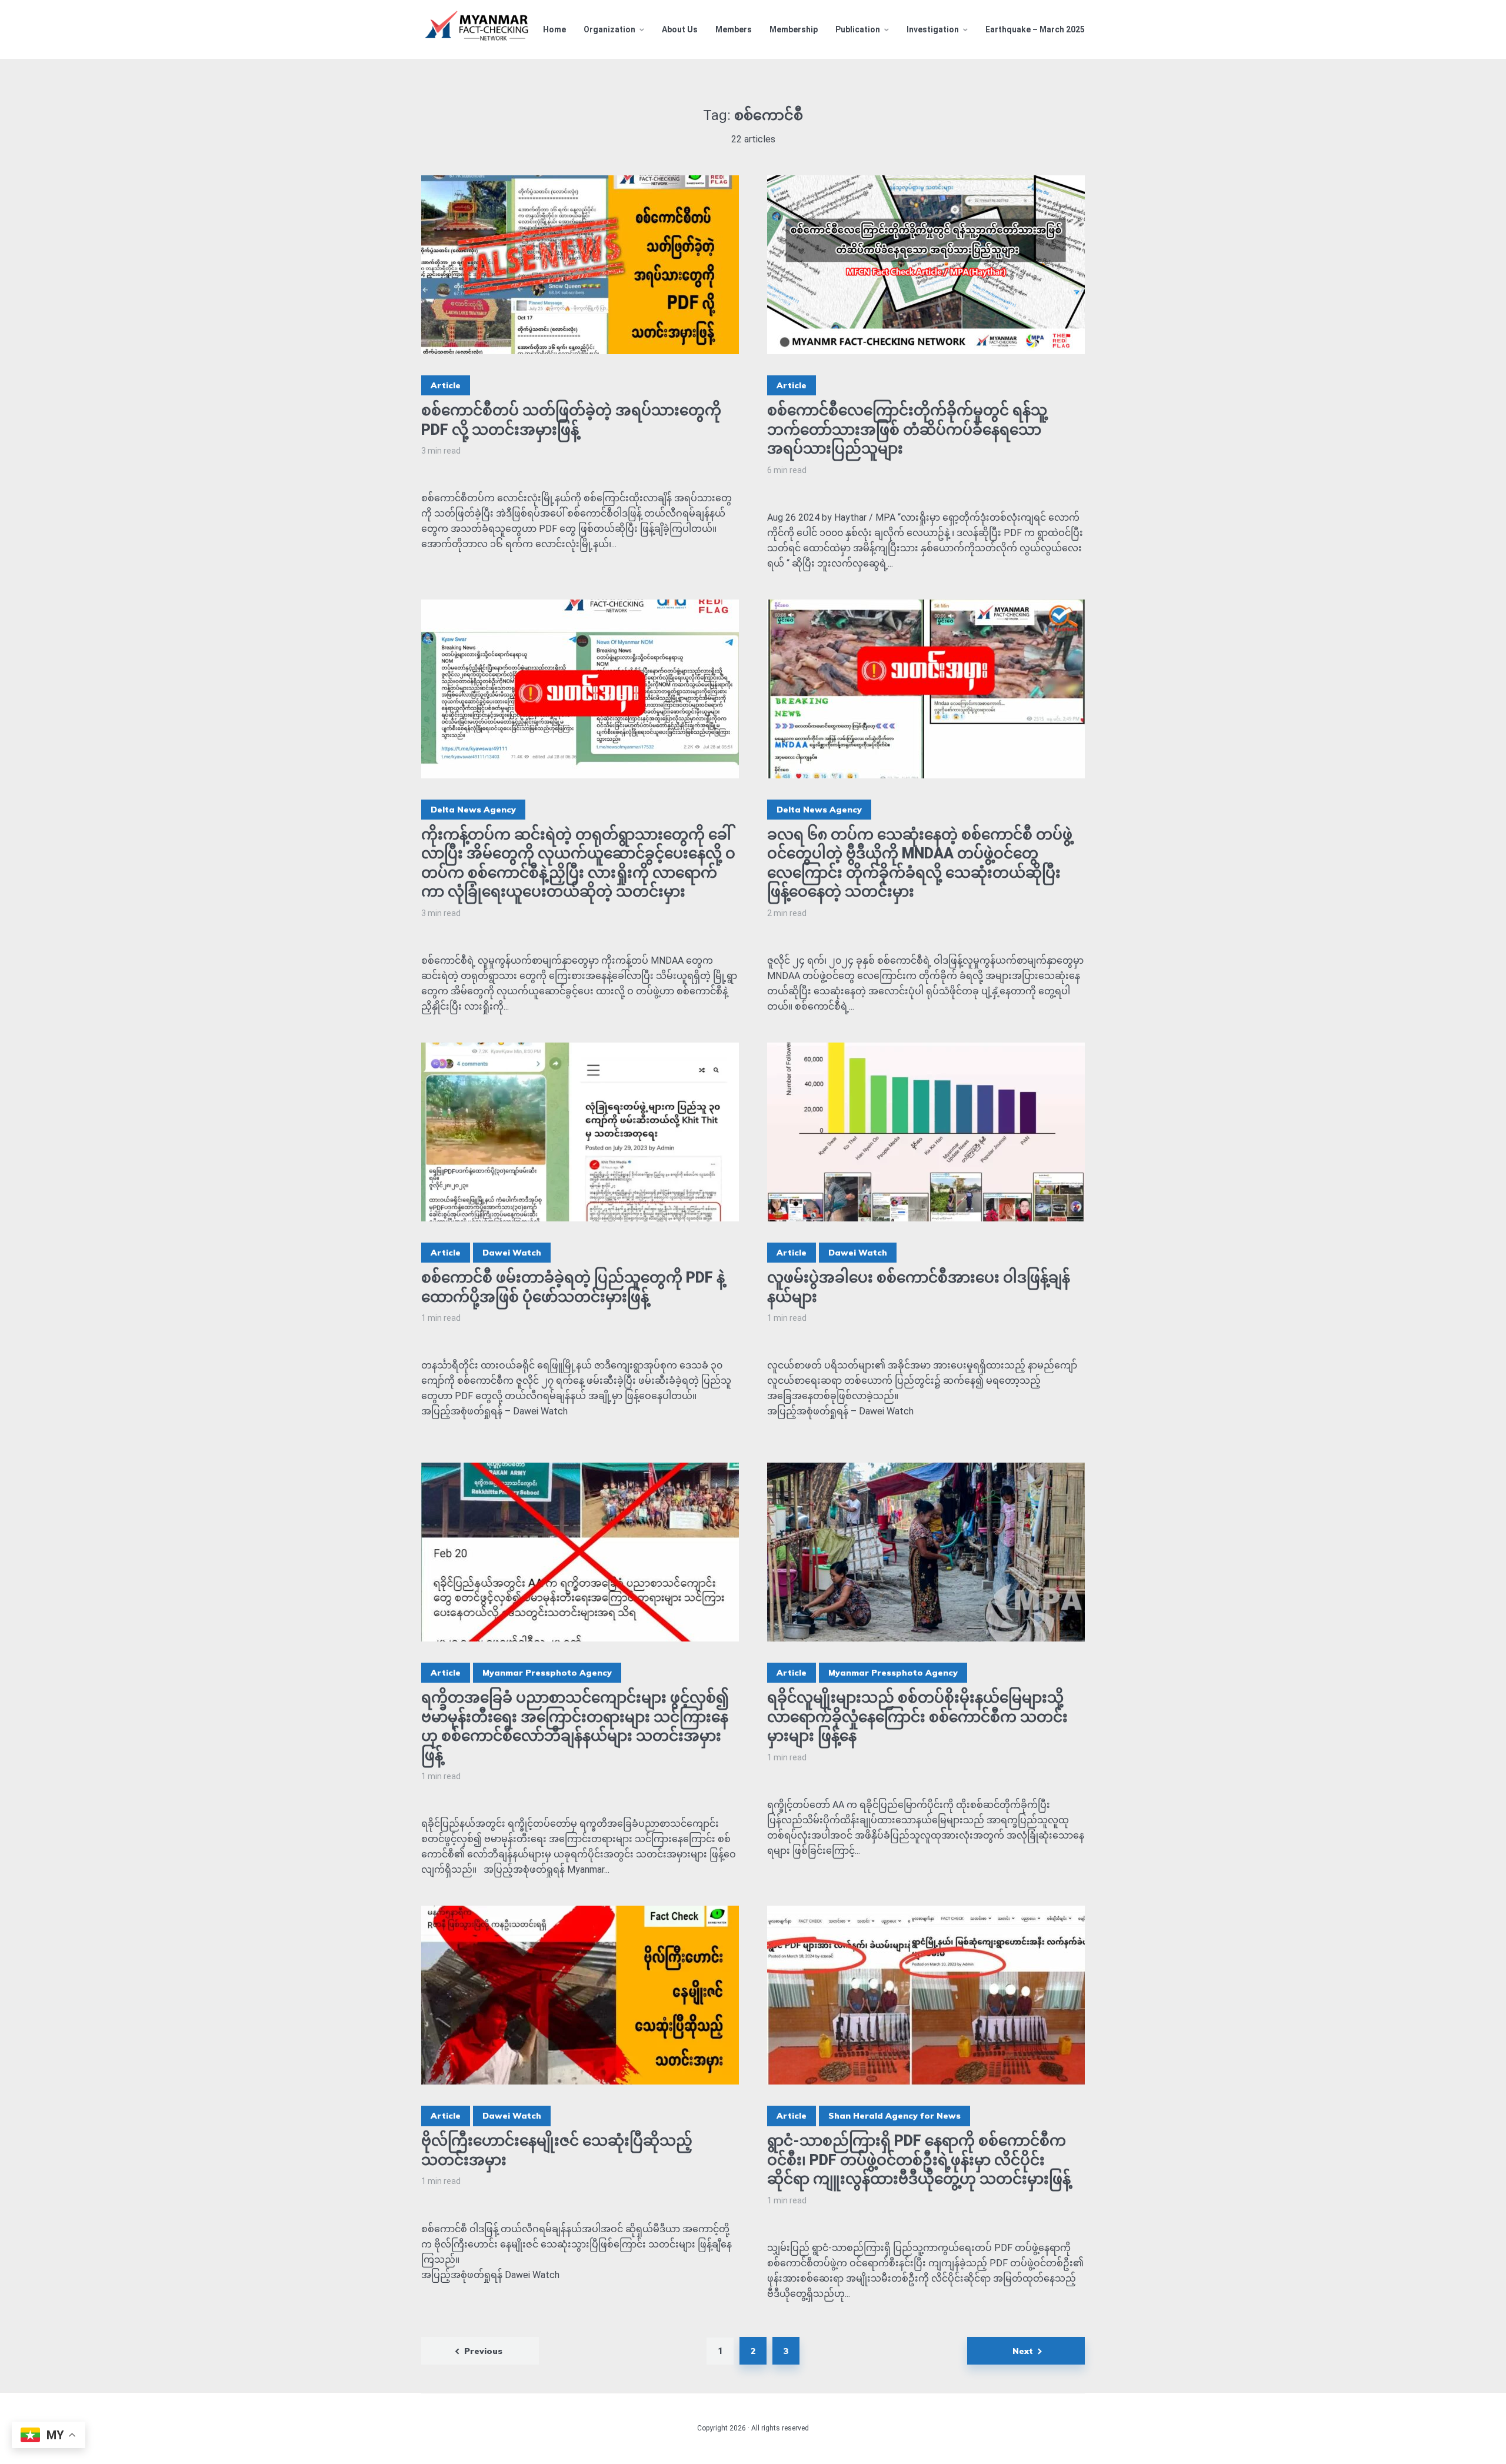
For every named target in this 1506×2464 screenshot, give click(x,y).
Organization (609, 29)
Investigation (933, 29)
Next (1023, 2351)
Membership (794, 29)
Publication (858, 29)
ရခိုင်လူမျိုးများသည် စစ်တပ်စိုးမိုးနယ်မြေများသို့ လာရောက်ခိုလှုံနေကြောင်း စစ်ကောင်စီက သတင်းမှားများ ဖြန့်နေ (917, 1717)
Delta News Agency (473, 810)
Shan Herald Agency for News (894, 2116)
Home (554, 29)
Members (734, 29)
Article (446, 385)
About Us (680, 29)
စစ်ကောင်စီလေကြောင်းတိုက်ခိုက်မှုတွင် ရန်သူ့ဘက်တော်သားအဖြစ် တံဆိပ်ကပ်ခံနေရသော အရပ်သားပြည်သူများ (907, 429)
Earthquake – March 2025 (1035, 29)
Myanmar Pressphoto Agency (547, 1673)
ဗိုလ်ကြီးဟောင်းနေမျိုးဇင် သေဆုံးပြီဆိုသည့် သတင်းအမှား (557, 2150)
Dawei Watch (512, 1253)
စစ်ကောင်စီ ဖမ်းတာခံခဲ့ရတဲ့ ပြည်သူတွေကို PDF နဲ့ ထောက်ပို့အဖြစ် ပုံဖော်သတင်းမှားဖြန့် (573, 1287)
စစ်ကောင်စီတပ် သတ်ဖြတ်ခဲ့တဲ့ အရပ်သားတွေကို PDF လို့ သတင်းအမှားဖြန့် (571, 420)
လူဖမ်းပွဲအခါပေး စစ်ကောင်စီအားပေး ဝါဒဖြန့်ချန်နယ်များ (919, 1287)
